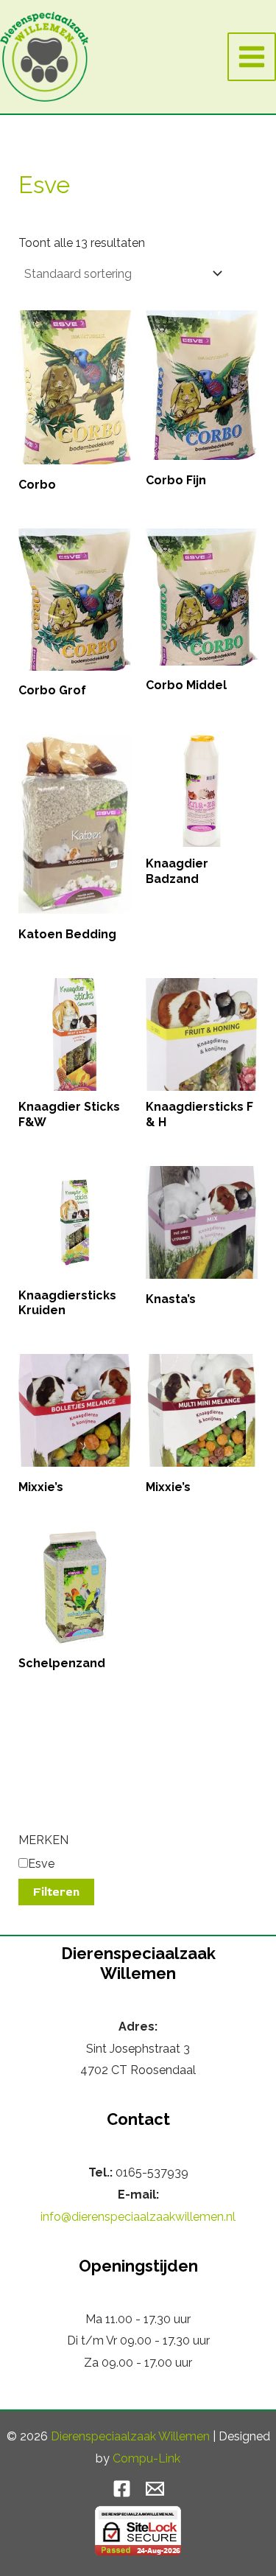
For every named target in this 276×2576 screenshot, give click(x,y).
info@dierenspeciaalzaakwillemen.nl (138, 2217)
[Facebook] (122, 2489)
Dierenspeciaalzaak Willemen (130, 2436)
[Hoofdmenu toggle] (252, 57)
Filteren (56, 1892)
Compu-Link (146, 2458)
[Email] (155, 2489)
